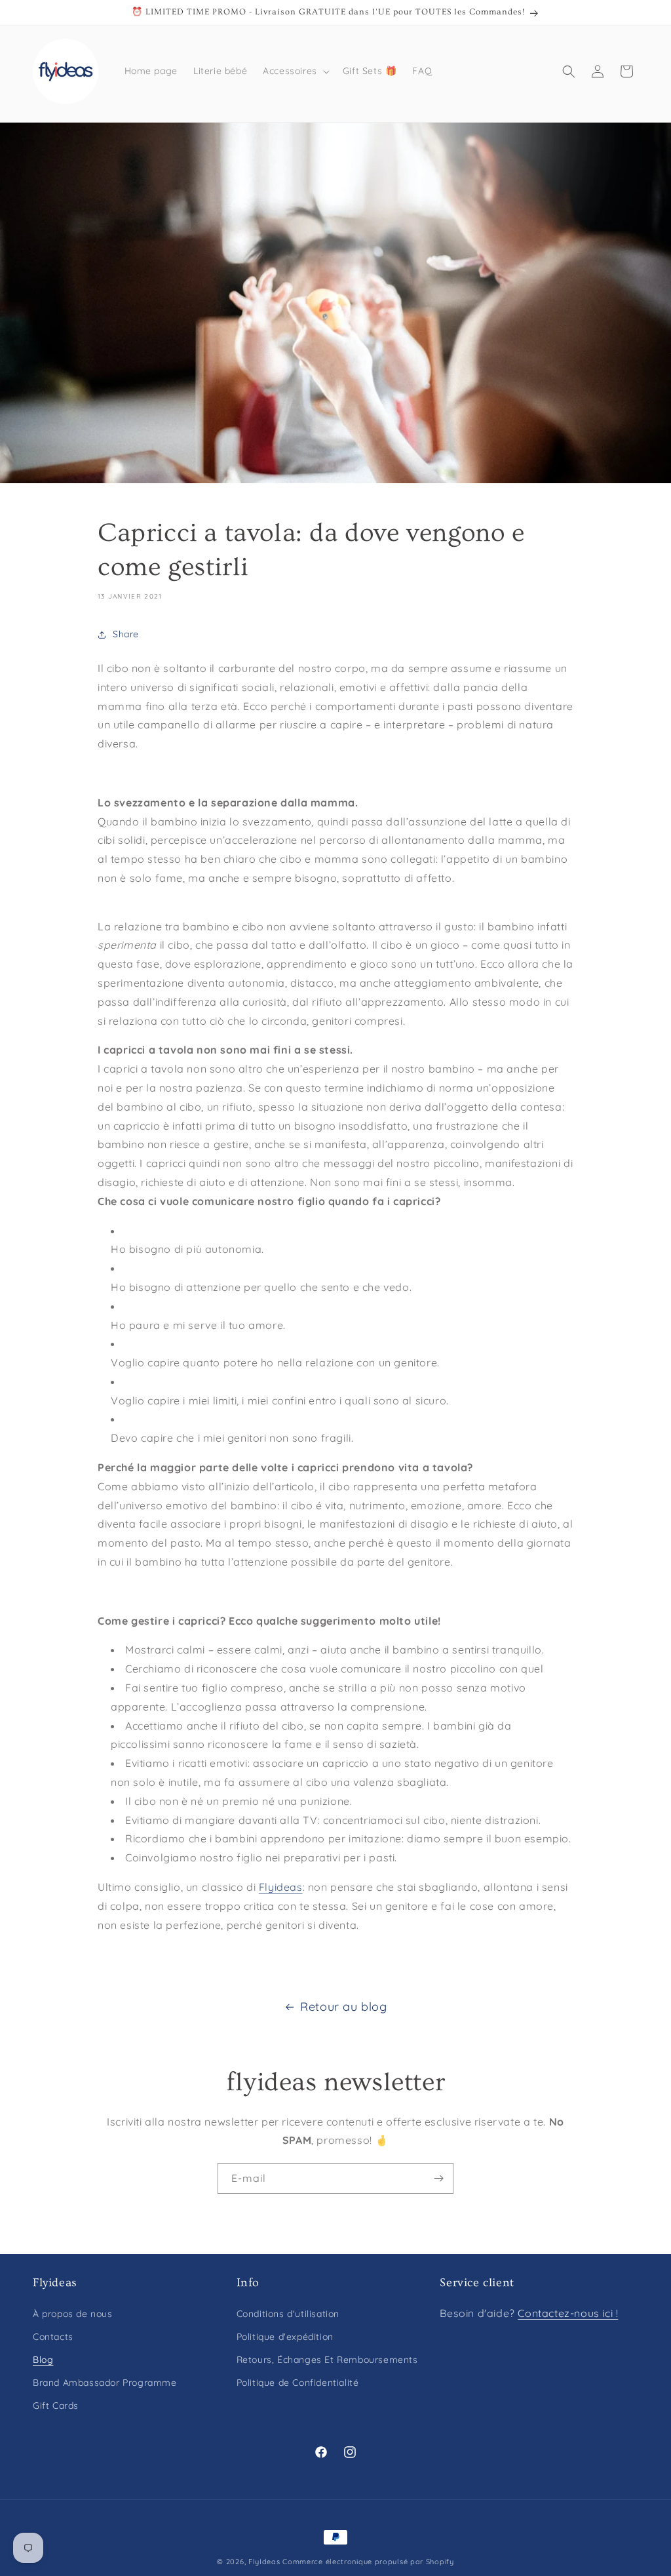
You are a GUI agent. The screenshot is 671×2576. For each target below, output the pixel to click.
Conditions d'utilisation (288, 2314)
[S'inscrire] (438, 2178)
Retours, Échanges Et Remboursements (327, 2360)
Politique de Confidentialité (298, 2383)
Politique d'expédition (285, 2337)
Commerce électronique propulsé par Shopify (368, 2562)
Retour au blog (343, 2007)
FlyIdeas (264, 2562)
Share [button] (126, 634)
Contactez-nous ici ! (568, 2313)
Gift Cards (56, 2406)
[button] (295, 71)
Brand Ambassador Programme (105, 2383)
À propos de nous (73, 2314)
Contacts (53, 2337)
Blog (43, 2360)
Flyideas (281, 1887)
